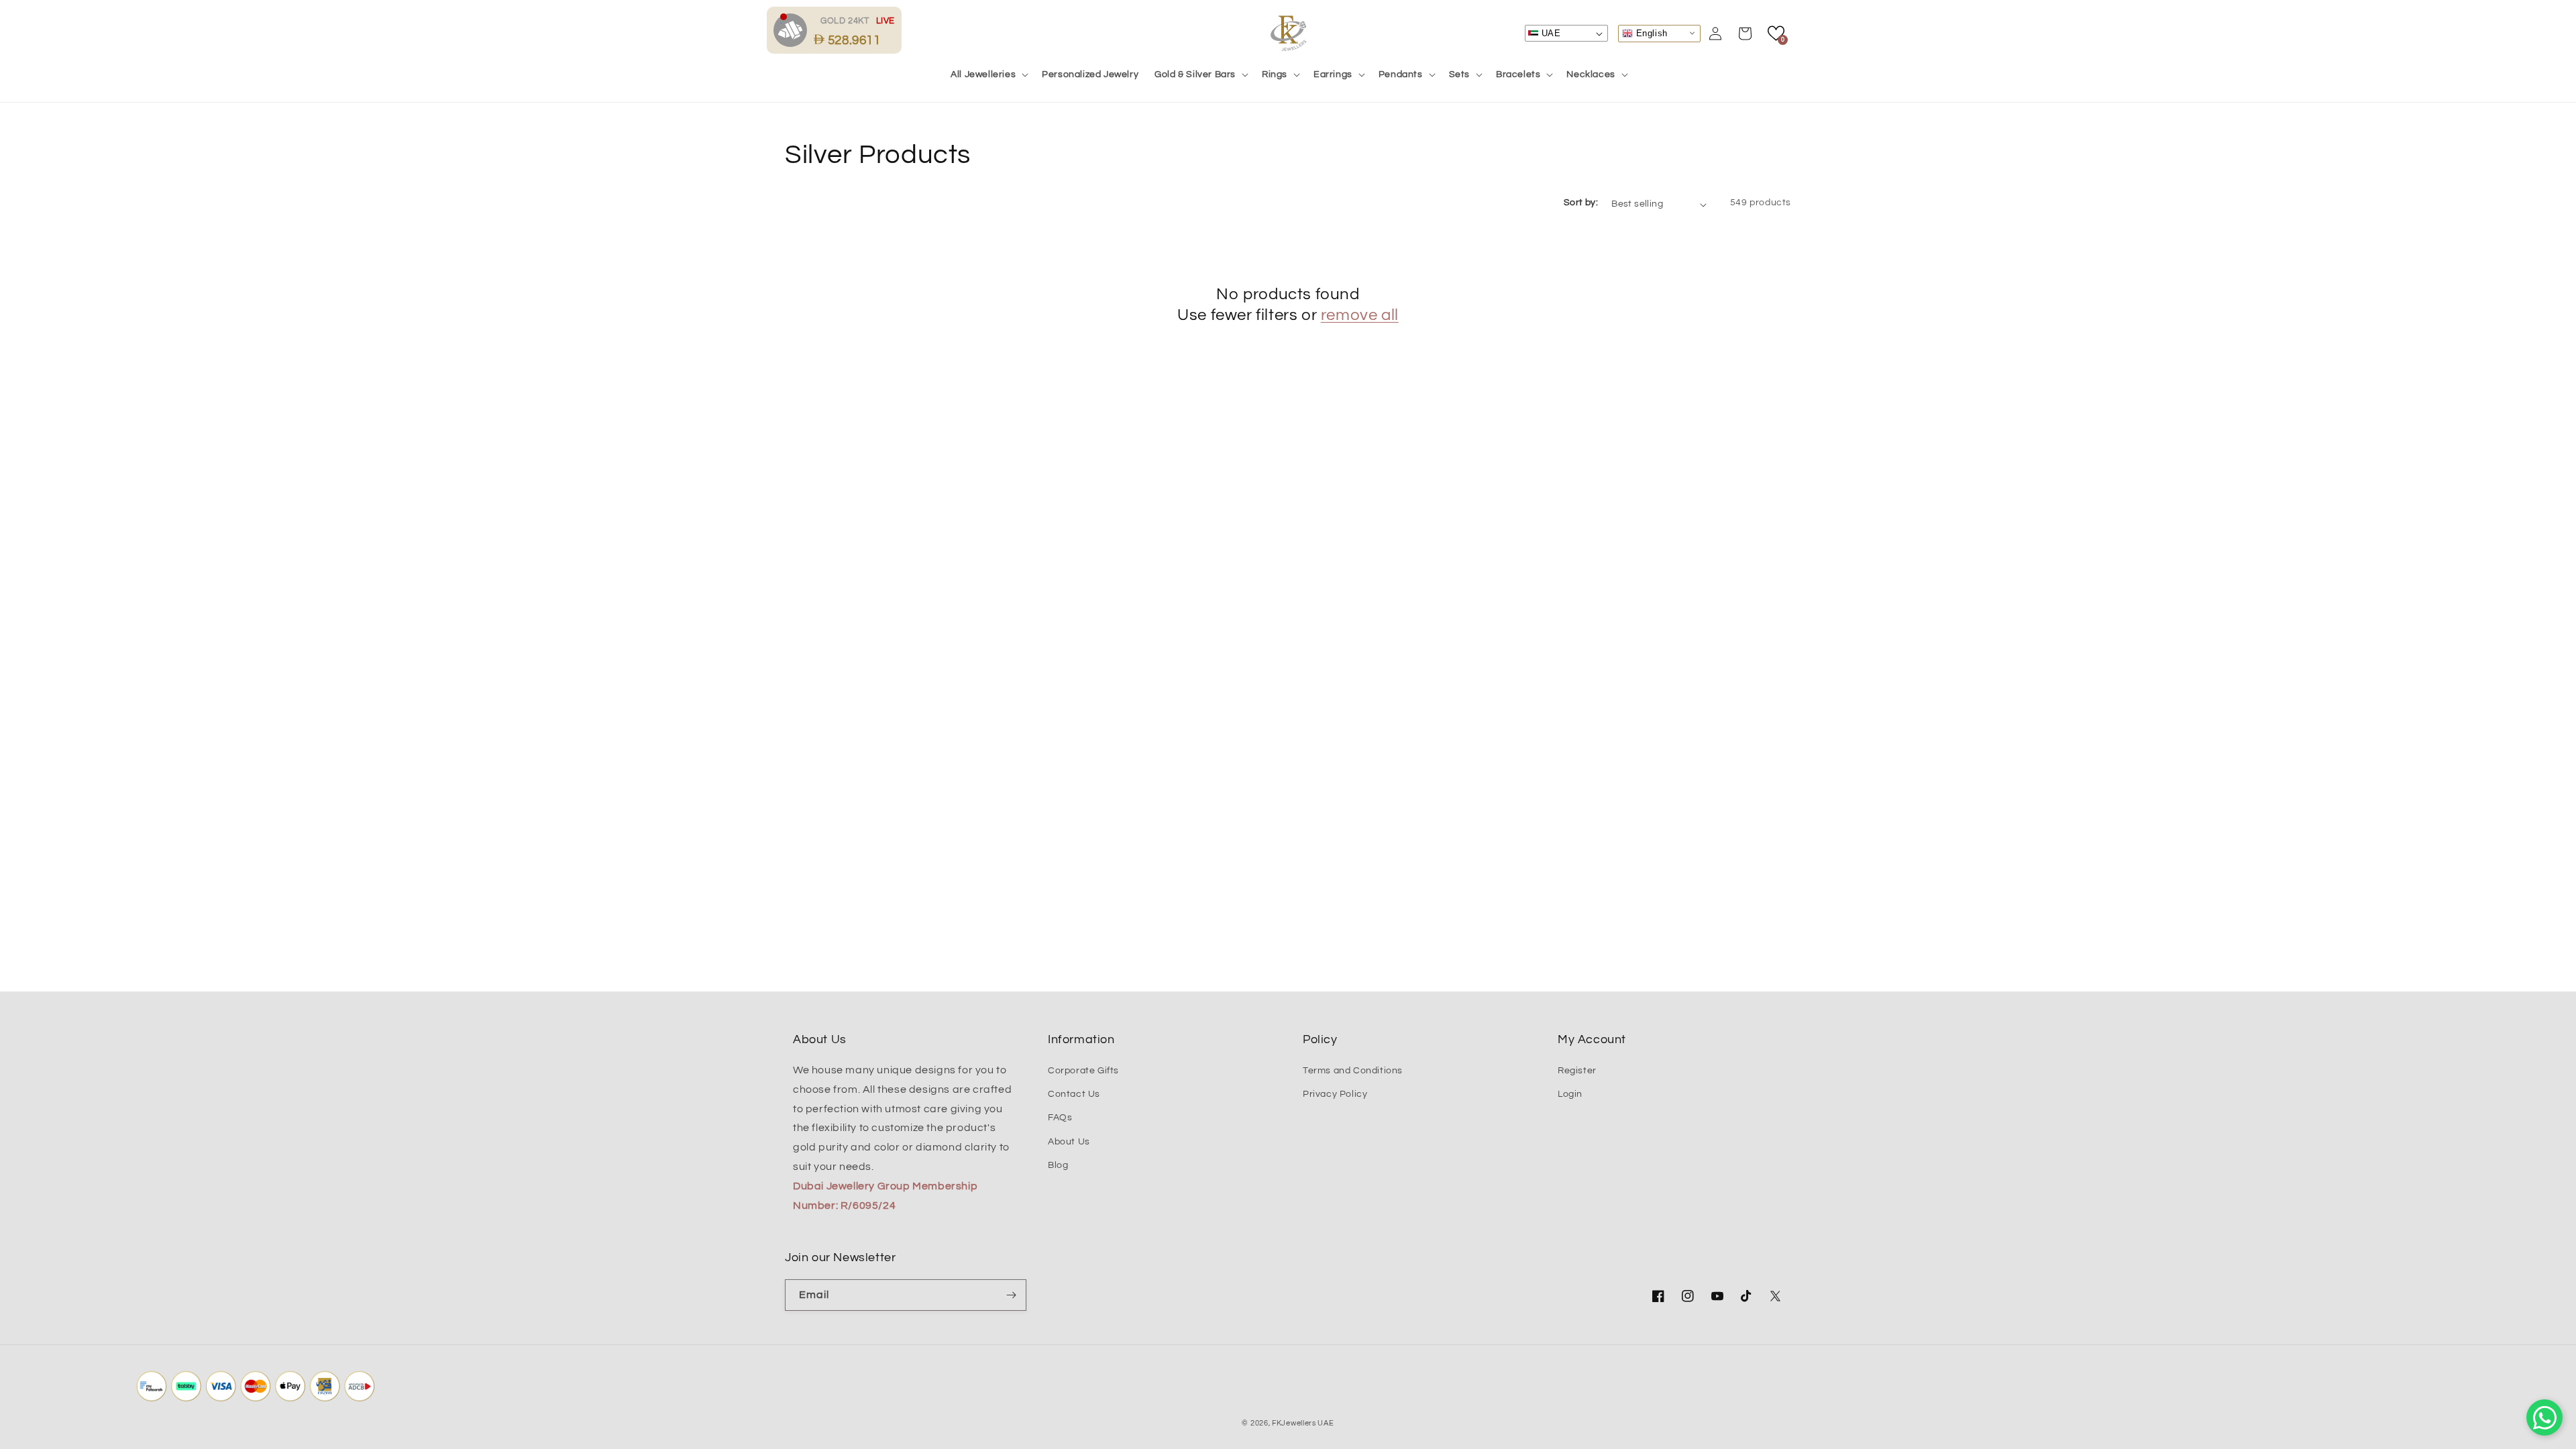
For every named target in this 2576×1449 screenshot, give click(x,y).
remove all (1360, 315)
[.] (794, 30)
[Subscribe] (1011, 1295)
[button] (988, 74)
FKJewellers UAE (1303, 1423)
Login (1570, 1094)
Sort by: (1581, 203)
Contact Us (1074, 1094)
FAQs (1060, 1118)
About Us (1069, 1142)
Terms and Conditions (1353, 1071)
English (1650, 33)
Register (1577, 1071)
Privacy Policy (1335, 1094)
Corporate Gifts (1083, 1071)
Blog (1058, 1165)
